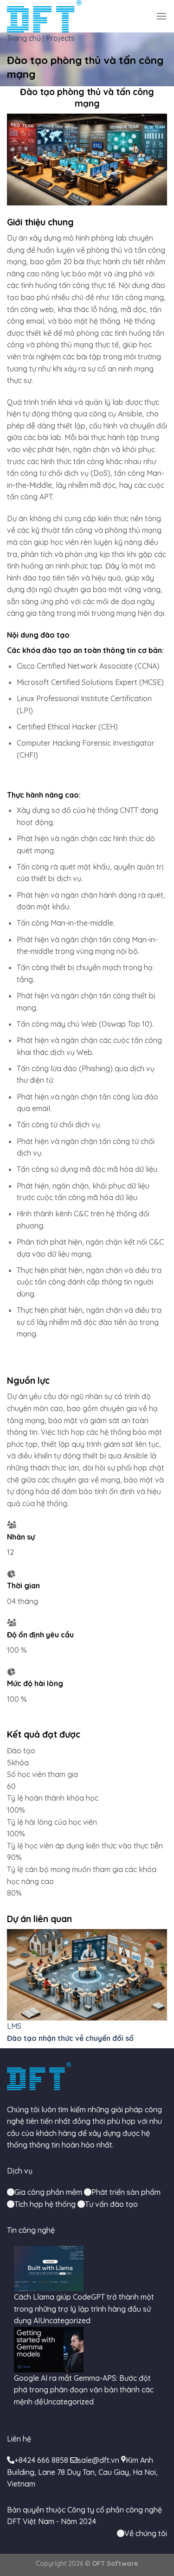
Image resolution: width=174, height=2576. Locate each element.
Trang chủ (24, 38)
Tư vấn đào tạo (111, 2204)
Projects (60, 38)
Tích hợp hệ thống (45, 2204)
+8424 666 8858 (41, 2460)
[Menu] (161, 16)
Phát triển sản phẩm (126, 2192)
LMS (14, 2026)
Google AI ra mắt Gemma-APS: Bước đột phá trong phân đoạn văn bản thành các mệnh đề (84, 2390)
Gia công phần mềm (48, 2192)
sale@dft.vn (98, 2460)
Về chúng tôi (146, 2533)
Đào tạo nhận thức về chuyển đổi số (70, 2038)
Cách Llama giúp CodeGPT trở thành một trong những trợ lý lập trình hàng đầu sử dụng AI (84, 2309)
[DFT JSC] (44, 16)
